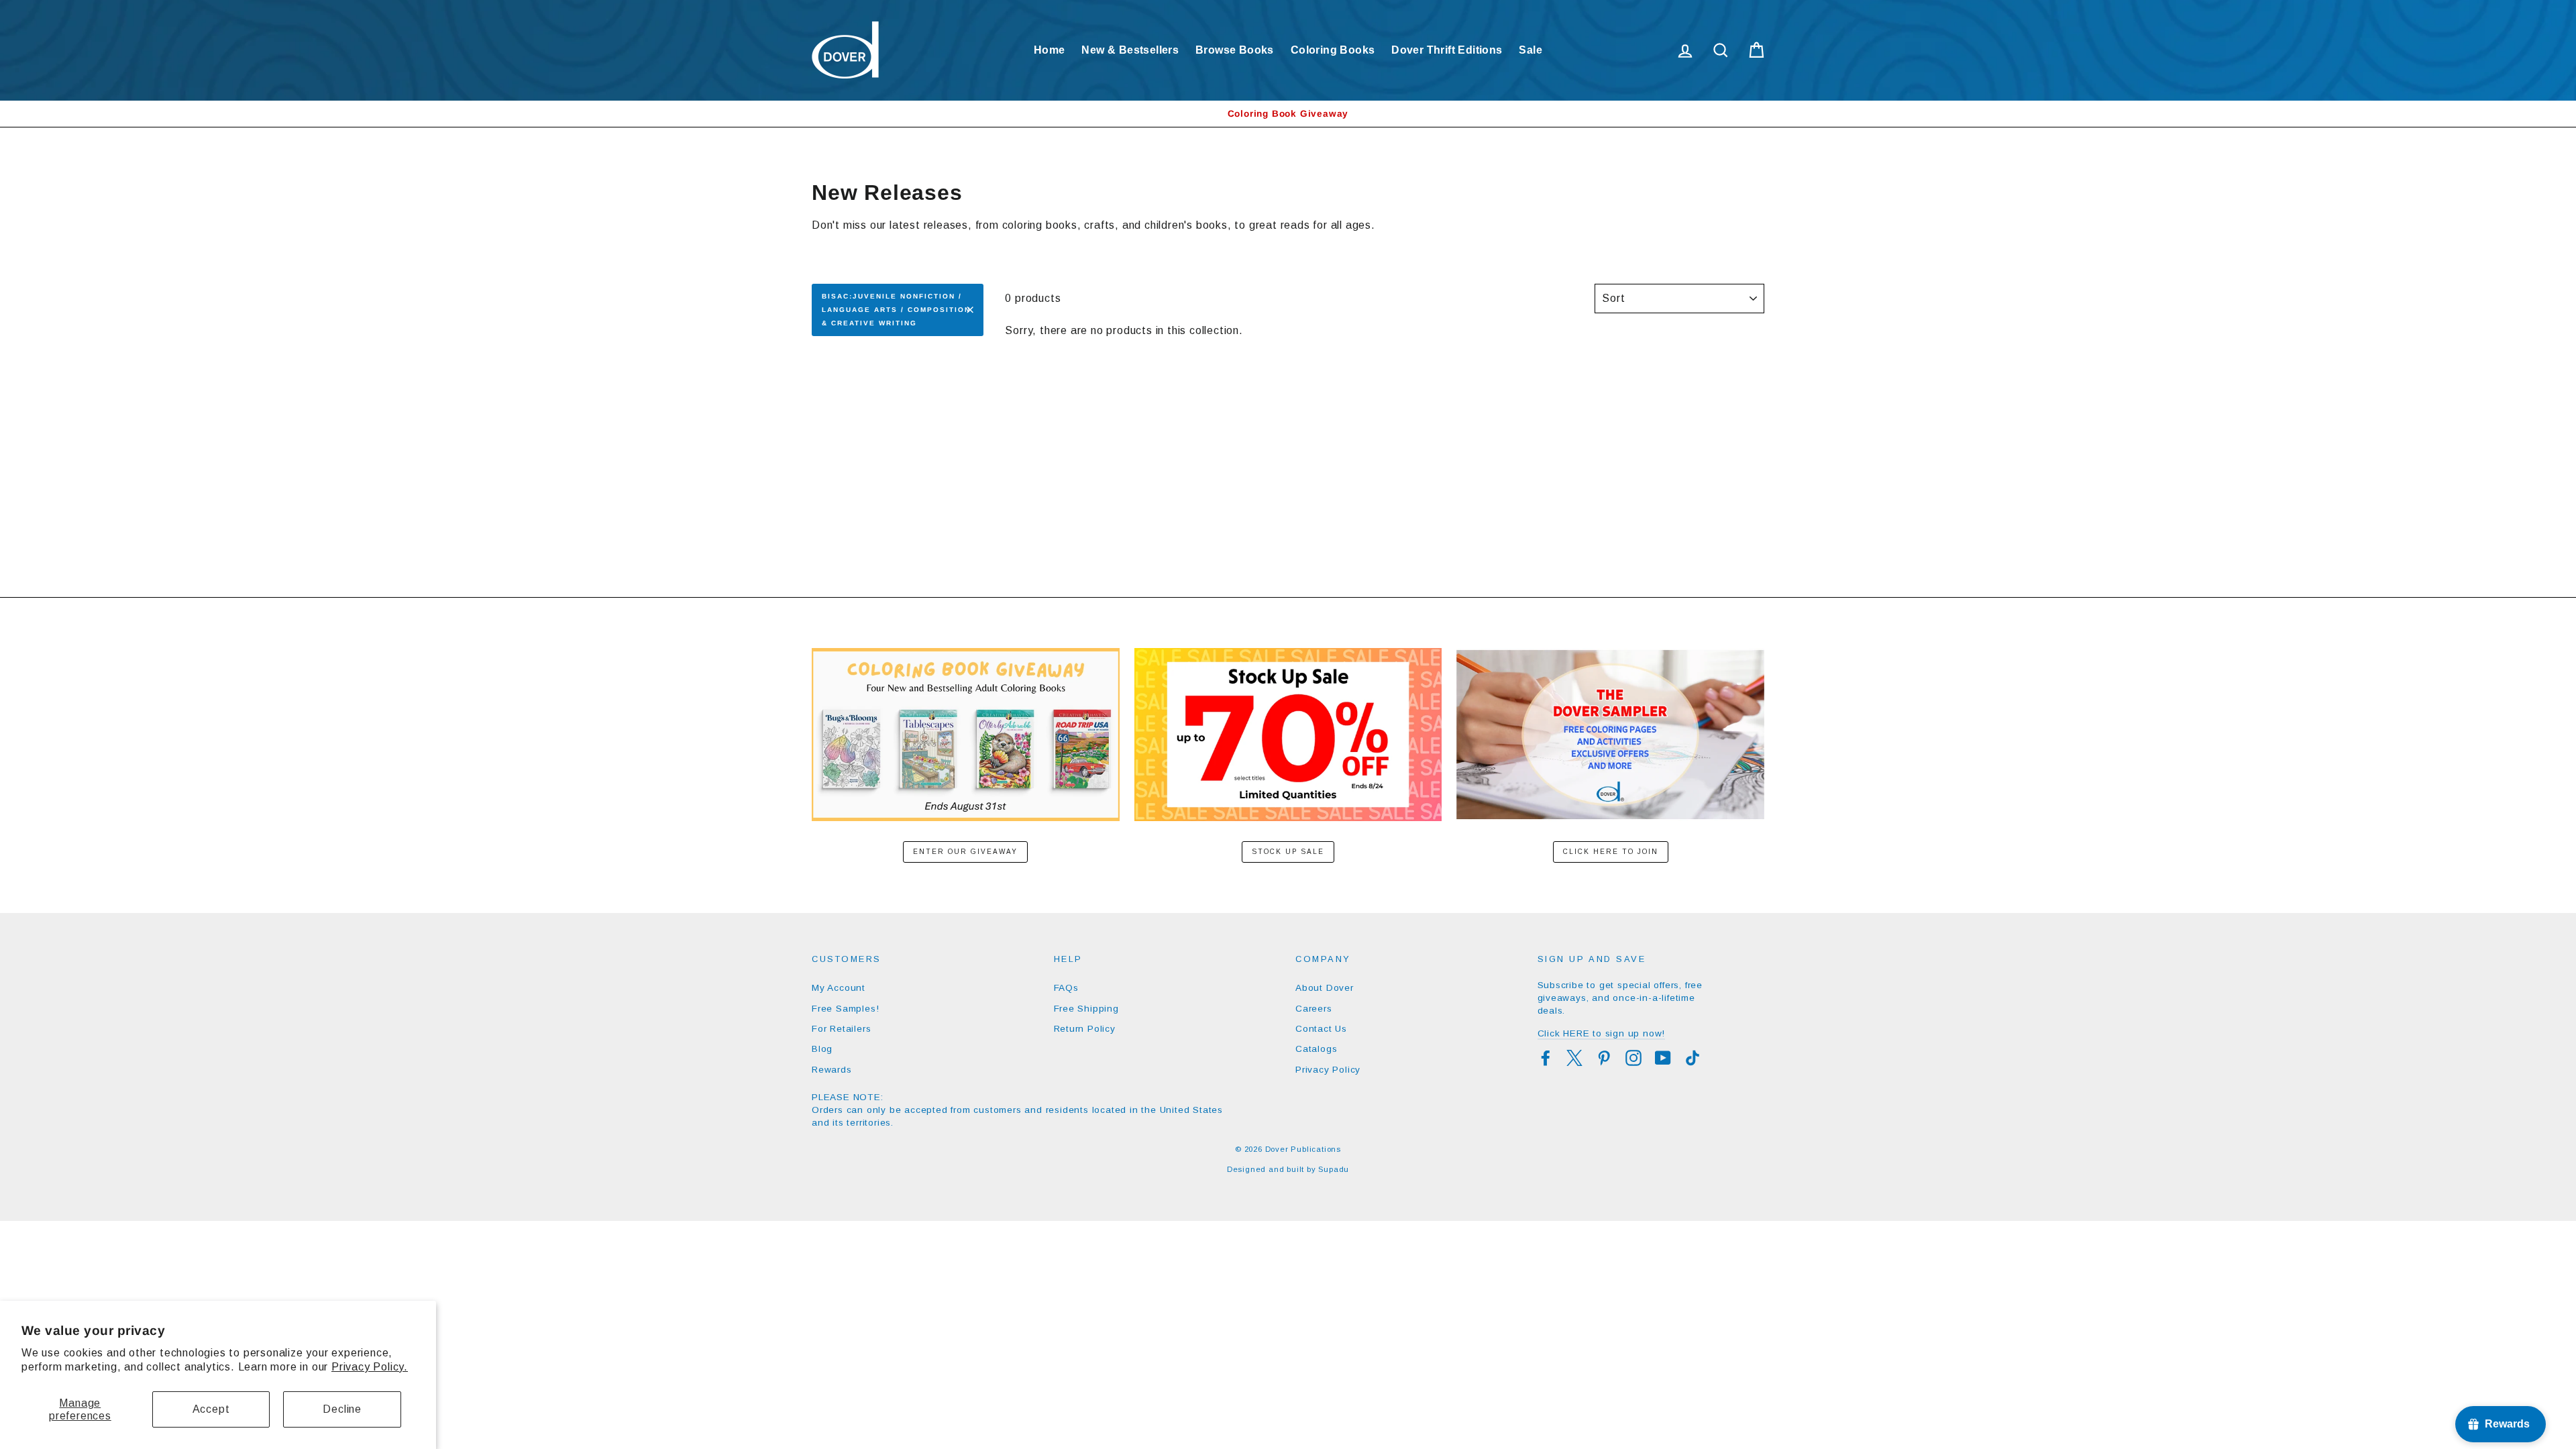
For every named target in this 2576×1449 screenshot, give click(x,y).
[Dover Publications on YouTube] (1663, 1058)
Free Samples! (845, 1009)
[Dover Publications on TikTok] (1693, 1058)
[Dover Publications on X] (1574, 1058)
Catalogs (1316, 1049)
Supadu (1334, 1169)
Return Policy (1085, 1029)
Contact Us (1321, 1029)
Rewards (832, 1070)
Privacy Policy (1328, 1070)
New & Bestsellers (1130, 50)
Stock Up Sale (1288, 852)
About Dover (1325, 988)
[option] (1288, 114)
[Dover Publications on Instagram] (1633, 1058)
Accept (211, 1409)
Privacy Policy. (370, 1367)
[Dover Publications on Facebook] (1546, 1058)
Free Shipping (1086, 1009)
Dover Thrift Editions (1447, 50)
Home (1050, 50)
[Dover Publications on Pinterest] (1604, 1058)
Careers (1314, 1009)
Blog (822, 1049)
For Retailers (841, 1029)
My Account (839, 988)
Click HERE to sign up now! (1602, 1033)
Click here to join (1611, 852)
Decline (342, 1409)
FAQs (1066, 988)
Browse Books (1235, 50)
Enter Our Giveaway (965, 852)
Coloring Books (1333, 50)
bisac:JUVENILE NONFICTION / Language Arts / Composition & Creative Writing (896, 310)
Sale (1531, 50)
